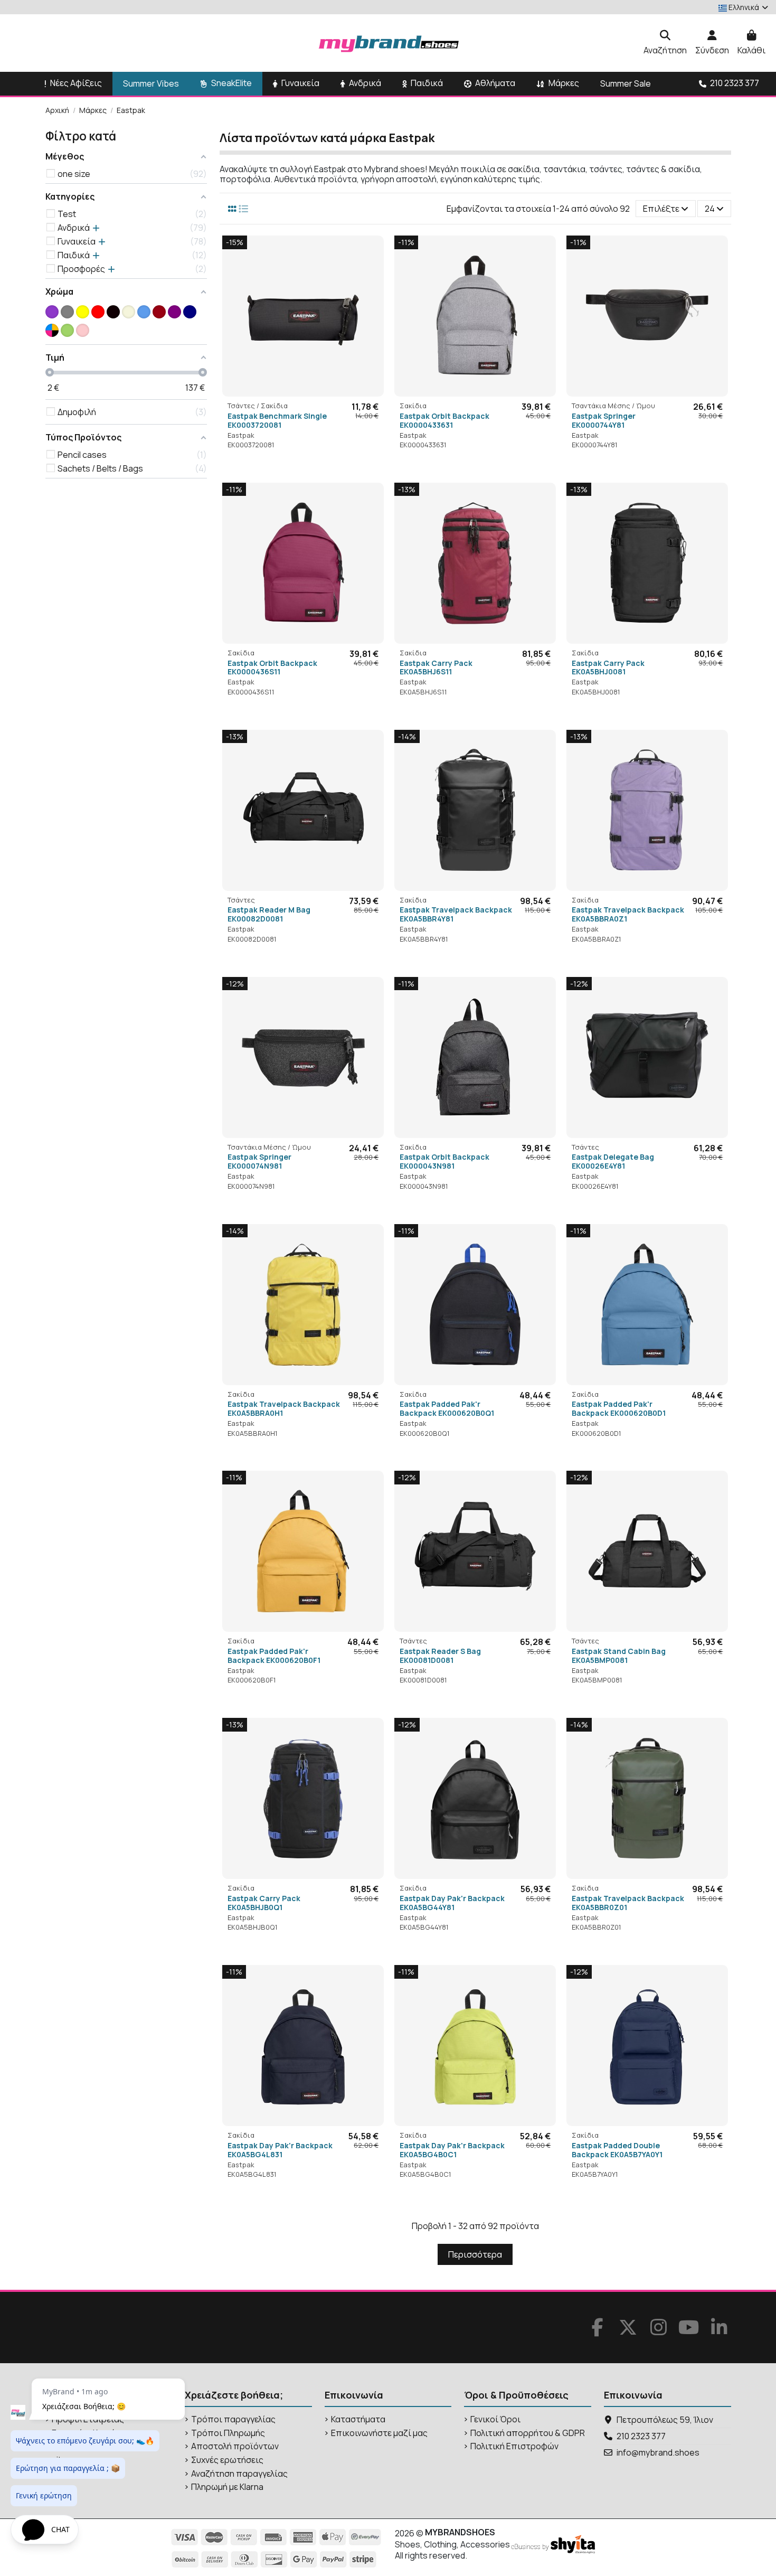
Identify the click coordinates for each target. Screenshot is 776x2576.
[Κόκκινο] (98, 312)
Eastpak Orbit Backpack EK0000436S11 (272, 667)
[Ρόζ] (83, 330)
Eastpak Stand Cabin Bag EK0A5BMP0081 (619, 1656)
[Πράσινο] (67, 330)
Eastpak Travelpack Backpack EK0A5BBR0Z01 (628, 1903)
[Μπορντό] (159, 312)
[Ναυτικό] (190, 312)
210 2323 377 (641, 2436)
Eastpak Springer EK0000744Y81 (604, 420)
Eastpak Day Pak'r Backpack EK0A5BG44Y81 (452, 1903)
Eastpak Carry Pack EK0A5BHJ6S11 (436, 667)
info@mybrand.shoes (658, 2452)
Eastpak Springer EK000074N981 (259, 1161)
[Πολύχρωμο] (52, 330)
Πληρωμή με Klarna (227, 2487)
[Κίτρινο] (83, 312)
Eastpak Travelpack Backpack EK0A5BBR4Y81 (456, 914)
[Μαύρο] (113, 312)
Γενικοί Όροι (495, 2419)
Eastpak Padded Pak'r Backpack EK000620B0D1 (619, 1408)
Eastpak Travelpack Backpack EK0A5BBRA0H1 (284, 1408)
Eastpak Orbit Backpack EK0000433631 (444, 420)
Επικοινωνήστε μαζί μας (379, 2433)
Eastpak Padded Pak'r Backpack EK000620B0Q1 (447, 1408)
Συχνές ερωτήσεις (227, 2460)
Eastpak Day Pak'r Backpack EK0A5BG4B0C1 (452, 2150)
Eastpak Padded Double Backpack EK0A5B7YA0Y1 (617, 2150)
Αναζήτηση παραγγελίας (239, 2474)
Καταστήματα (358, 2419)
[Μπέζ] (129, 312)
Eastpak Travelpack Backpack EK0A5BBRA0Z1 (628, 914)
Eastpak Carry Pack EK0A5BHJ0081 (608, 667)
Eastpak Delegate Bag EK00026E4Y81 (613, 1161)
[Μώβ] (174, 312)
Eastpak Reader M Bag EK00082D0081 (269, 914)
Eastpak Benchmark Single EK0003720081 (277, 420)
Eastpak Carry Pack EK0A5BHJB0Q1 (264, 1903)
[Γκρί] (67, 312)
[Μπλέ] (144, 312)
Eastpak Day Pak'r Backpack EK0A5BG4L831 (280, 2150)
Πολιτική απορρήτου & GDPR (528, 2433)
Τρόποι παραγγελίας (233, 2419)
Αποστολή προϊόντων (235, 2446)
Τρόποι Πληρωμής (228, 2433)
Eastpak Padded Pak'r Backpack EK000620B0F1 (274, 1656)
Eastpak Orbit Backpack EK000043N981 (444, 1161)
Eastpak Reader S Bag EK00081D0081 (440, 1656)
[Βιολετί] (52, 312)
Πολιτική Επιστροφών (514, 2446)
